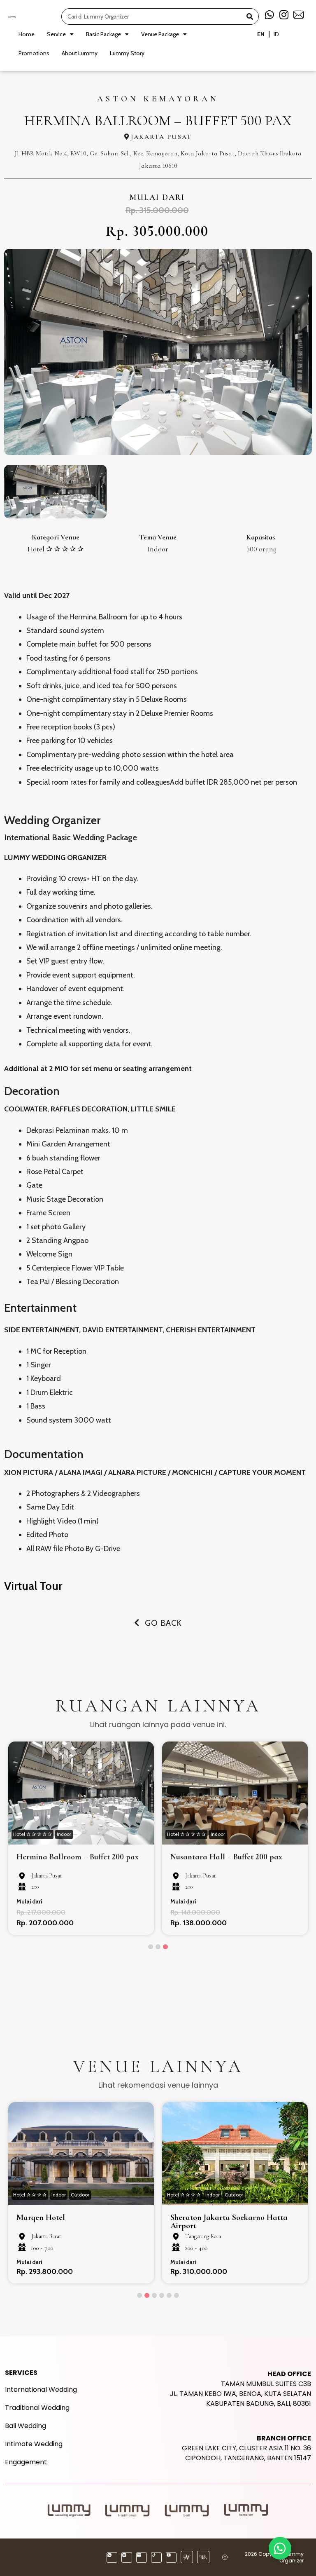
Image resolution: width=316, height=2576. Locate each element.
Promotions (34, 53)
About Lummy (80, 53)
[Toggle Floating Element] (280, 2548)
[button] (151, 1947)
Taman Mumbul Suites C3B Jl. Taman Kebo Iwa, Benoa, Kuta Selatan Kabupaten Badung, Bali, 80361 (240, 2389)
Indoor (158, 549)
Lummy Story (127, 53)
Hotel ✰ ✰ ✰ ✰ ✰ (56, 549)
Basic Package (103, 34)
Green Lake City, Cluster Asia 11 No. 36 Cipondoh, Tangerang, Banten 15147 (246, 2448)
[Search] (250, 16)
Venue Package (160, 34)
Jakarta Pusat (161, 137)
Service (56, 34)
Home (27, 34)
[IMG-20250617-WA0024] (158, 352)
